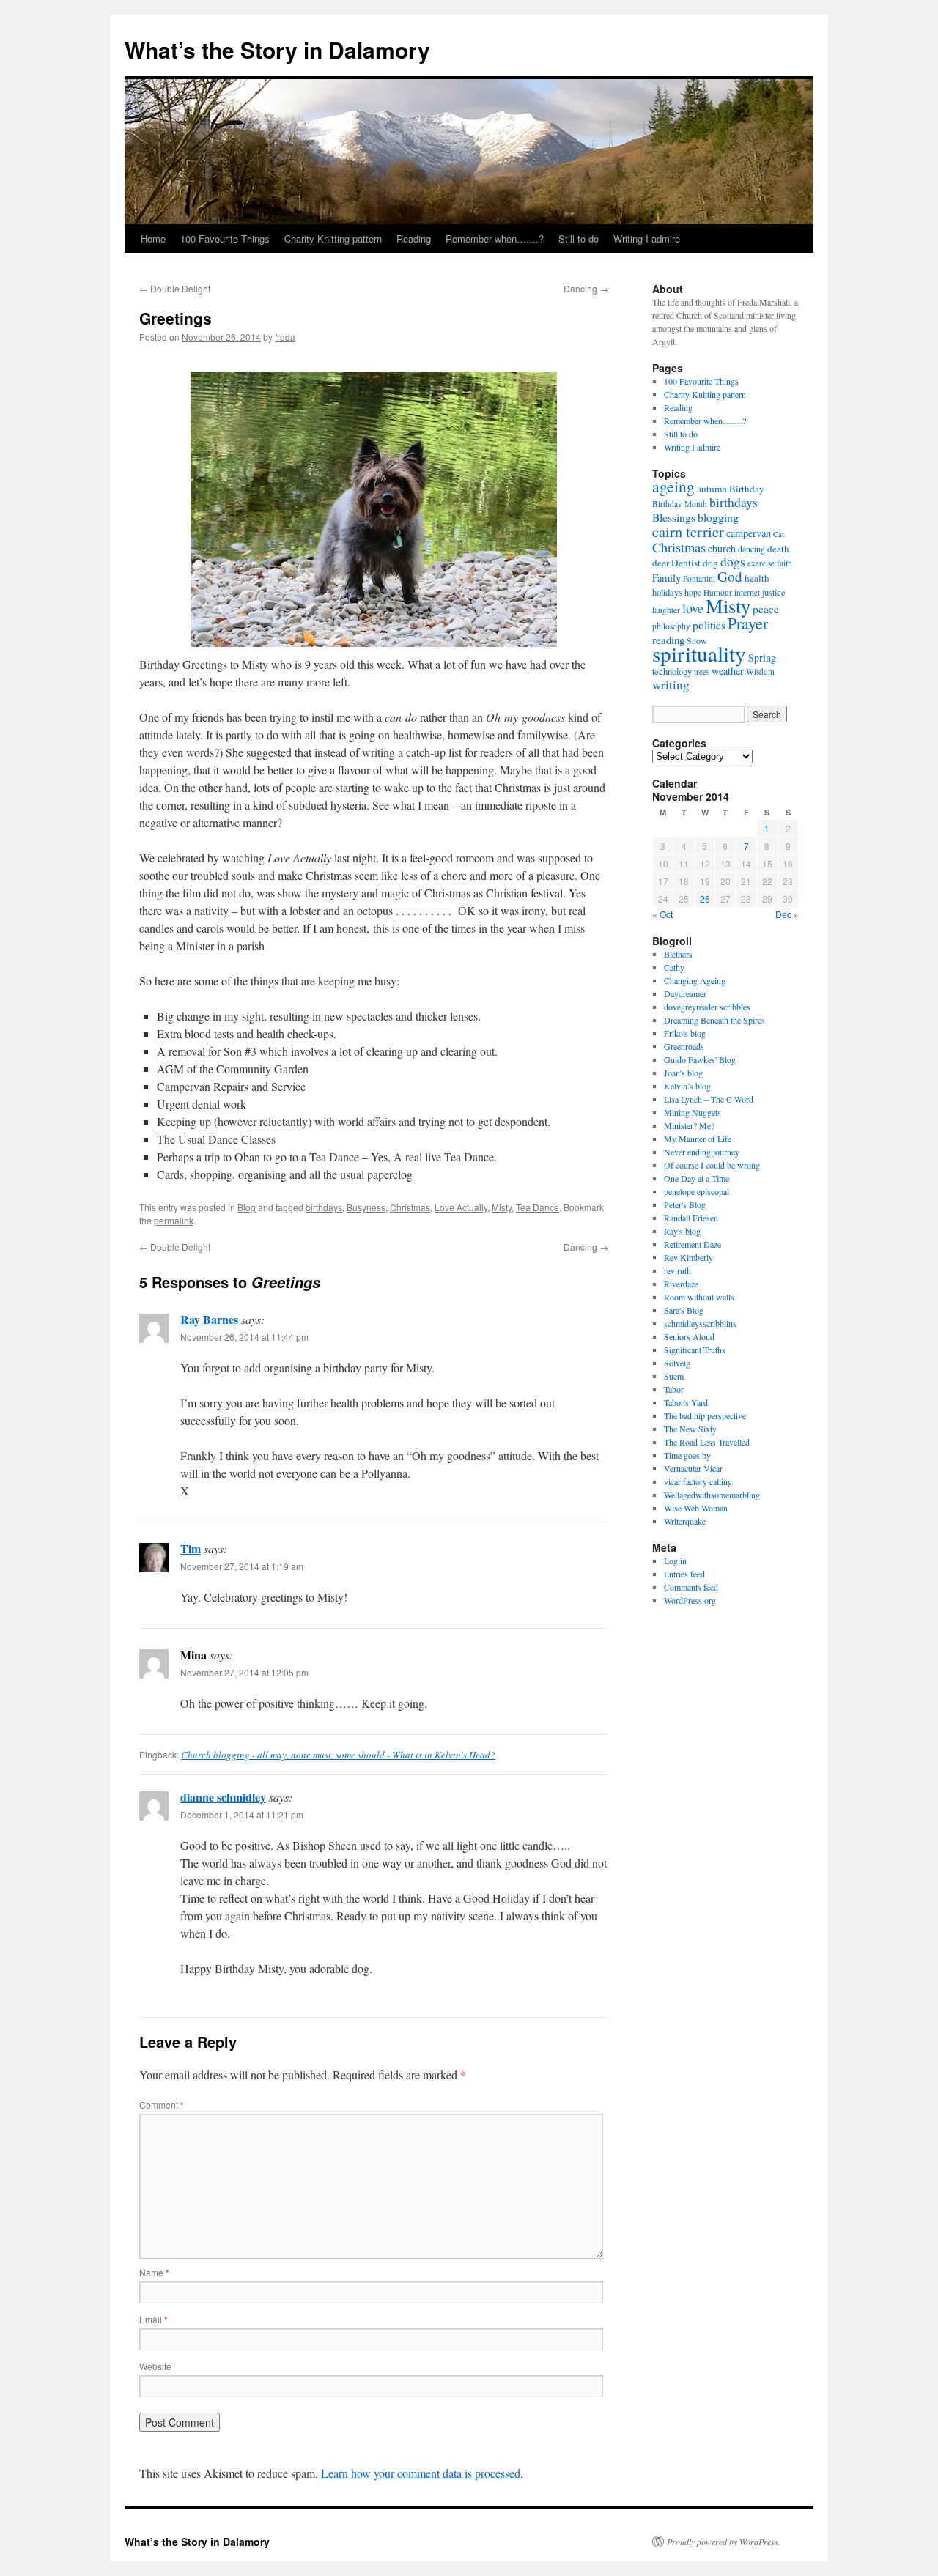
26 (705, 899)
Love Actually (461, 1207)
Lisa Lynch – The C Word (709, 1099)
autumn (712, 489)
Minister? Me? (689, 1125)
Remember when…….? (495, 238)
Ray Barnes (209, 1319)
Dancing (586, 288)
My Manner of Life (698, 1139)
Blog (247, 1207)
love (693, 608)
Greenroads (684, 1046)
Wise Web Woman (696, 1508)
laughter (666, 610)
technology (672, 671)
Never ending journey (702, 1152)
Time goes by (687, 1455)
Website (155, 2366)
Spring (762, 658)
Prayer (748, 623)
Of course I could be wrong (712, 1165)
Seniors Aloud (689, 1336)
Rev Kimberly (688, 1257)
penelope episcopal (697, 1191)
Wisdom (760, 671)
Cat (779, 534)
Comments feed (691, 1587)
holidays (667, 592)
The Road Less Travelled (707, 1442)
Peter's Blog (685, 1204)
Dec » (787, 914)
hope (693, 592)
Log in (675, 1561)
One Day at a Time (697, 1178)
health (757, 578)
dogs (733, 562)
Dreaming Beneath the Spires (714, 1020)
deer (661, 563)
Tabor (674, 1389)
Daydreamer (685, 993)
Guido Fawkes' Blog (700, 1059)
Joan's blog (683, 1073)
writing (671, 685)
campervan (749, 533)
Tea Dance (538, 1207)
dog (710, 563)
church (722, 548)
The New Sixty (690, 1429)
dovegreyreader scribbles (707, 1007)
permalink (174, 1220)
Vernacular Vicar (693, 1468)
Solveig (677, 1363)
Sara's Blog (684, 1310)
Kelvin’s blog (687, 1086)
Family (666, 578)
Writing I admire (647, 238)
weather (728, 671)
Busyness (366, 1207)
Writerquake (685, 1521)
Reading (414, 238)
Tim (191, 1548)
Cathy (674, 967)
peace (766, 609)
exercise (761, 563)
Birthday (747, 489)
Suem (674, 1376)
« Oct (662, 914)
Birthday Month (680, 504)
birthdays (324, 1207)
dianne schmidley (223, 1797)
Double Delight (175, 288)
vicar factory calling (698, 1481)
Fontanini (699, 578)
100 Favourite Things (225, 238)
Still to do (579, 238)
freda (285, 337)
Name (154, 2272)
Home (153, 238)
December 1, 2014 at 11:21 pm (242, 1814)
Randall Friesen (691, 1218)
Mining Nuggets (693, 1112)
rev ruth (677, 1270)
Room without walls (699, 1297)
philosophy (671, 626)
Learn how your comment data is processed (421, 2473)
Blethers (678, 954)
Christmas (410, 1207)
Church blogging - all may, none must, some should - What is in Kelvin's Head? (338, 1755)
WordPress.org (690, 1600)
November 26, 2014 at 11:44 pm (244, 1337)
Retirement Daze (693, 1244)
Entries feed (684, 1574)
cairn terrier (688, 531)
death (778, 549)
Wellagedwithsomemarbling (712, 1495)
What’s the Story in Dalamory (277, 49)
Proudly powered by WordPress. (724, 2542)
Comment (162, 2105)
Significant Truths (695, 1350)
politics (709, 625)
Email (154, 2319)
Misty (502, 1207)
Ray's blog (682, 1231)
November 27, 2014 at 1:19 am (242, 1566)
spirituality (699, 653)
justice (774, 592)
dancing (751, 549)
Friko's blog (685, 1033)
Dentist (686, 563)
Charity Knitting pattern (333, 238)
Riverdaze (681, 1284)
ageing (673, 486)
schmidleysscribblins (700, 1323)
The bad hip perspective (705, 1415)
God (730, 576)
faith (784, 563)
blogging (718, 517)
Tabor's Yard (686, 1402)
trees (702, 671)
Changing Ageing (695, 980)
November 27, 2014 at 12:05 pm (244, 1672)
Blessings (674, 517)
